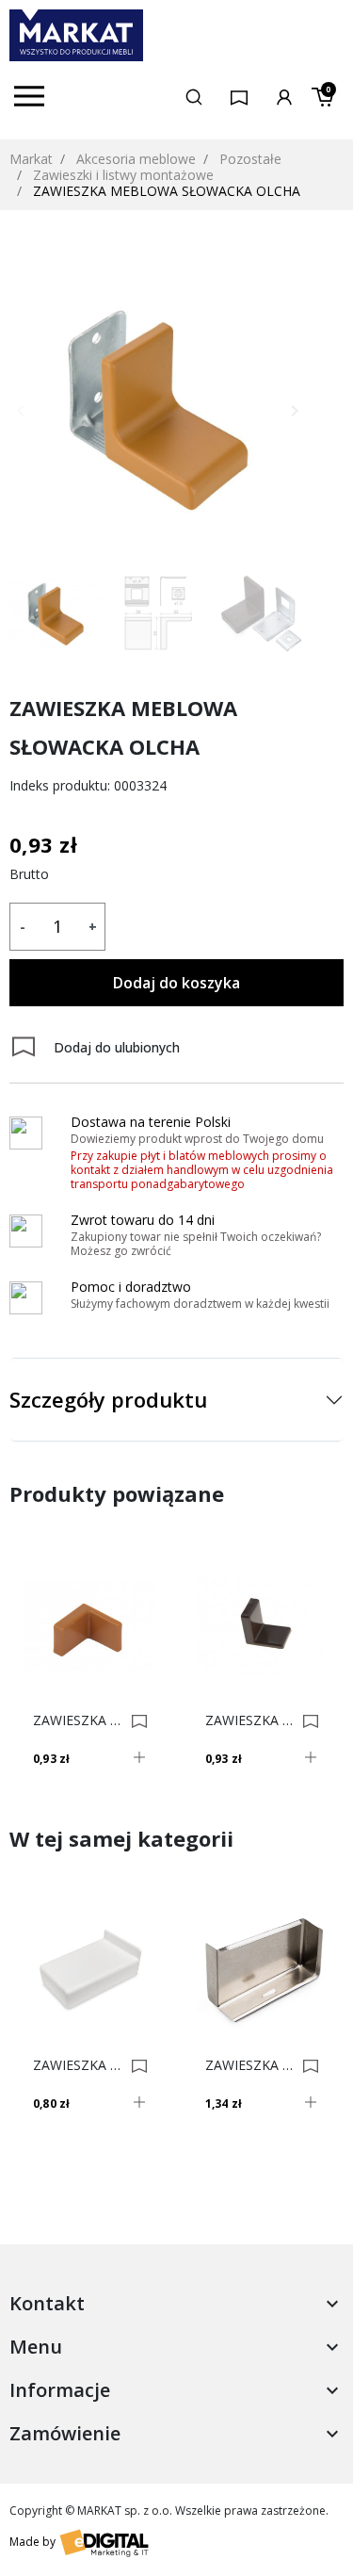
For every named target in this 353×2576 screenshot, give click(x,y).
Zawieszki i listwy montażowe (123, 175)
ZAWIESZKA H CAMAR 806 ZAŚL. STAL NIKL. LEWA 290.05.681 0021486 (251, 2065)
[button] (194, 96)
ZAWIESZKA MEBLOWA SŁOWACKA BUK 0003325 (79, 1720)
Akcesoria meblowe (136, 159)
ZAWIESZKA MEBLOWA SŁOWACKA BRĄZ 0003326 (251, 1720)
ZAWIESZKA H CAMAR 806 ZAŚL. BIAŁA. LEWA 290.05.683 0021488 (79, 2065)
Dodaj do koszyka (176, 983)
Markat (31, 159)
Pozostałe (250, 159)
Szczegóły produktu (108, 1399)
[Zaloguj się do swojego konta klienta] (284, 96)
